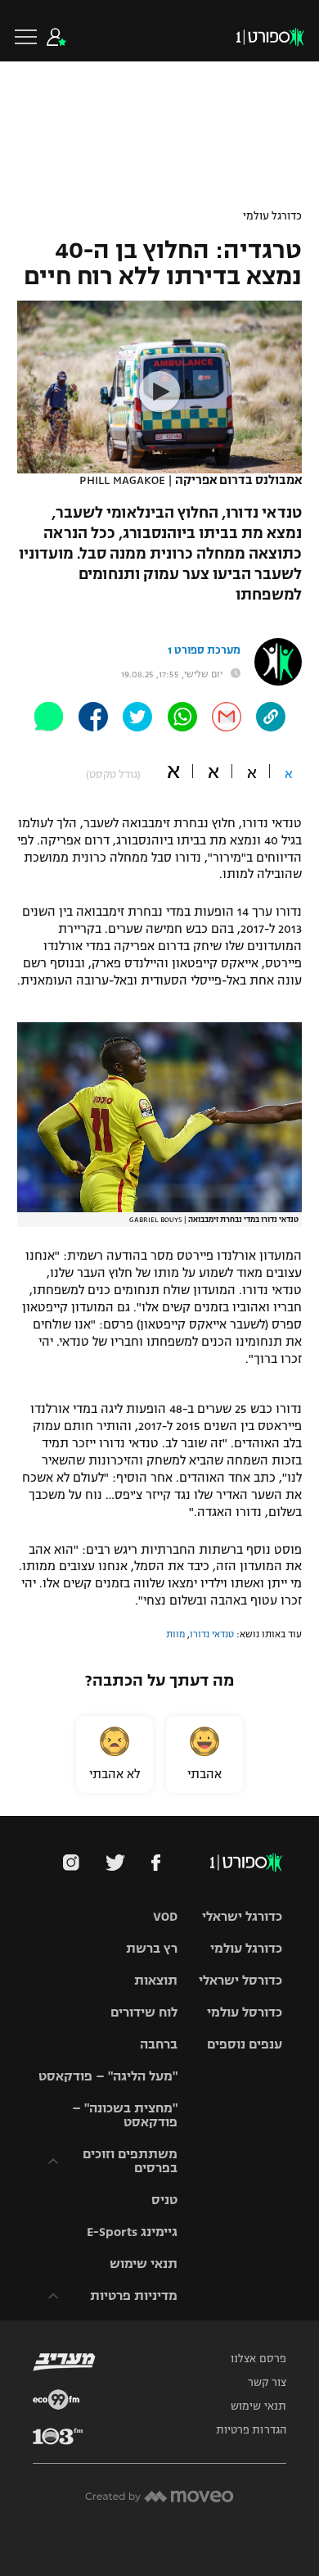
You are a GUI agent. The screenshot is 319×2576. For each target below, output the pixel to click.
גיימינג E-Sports (132, 2232)
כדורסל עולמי (245, 2012)
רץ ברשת (152, 1948)
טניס (164, 2200)
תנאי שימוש (144, 2264)
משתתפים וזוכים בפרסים (130, 2161)
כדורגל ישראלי (242, 1916)
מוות (175, 1634)
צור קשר (267, 2383)
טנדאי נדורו (212, 1634)
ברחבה (159, 2044)
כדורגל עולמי (272, 216)
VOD (165, 1916)
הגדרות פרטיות (251, 2430)
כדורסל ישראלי (240, 1980)
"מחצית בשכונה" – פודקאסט (125, 2115)
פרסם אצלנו (258, 2359)
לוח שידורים (144, 2012)
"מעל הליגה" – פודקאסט (108, 2076)
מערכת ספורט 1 (204, 650)
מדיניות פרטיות (134, 2295)
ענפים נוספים (245, 2044)
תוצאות (156, 1980)
